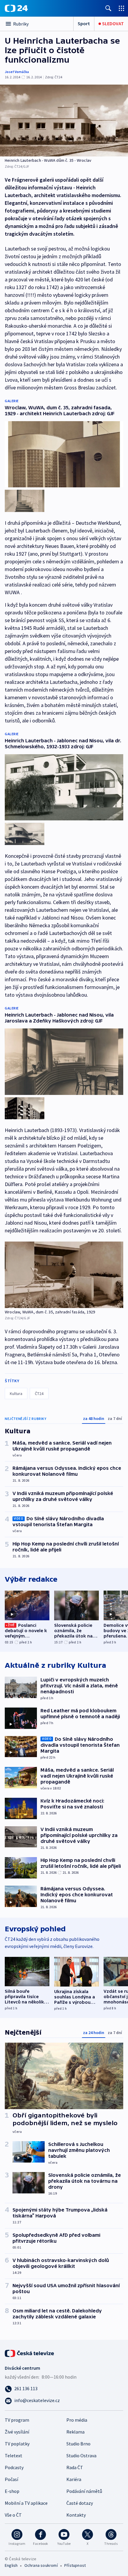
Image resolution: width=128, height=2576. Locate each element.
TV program (17, 2420)
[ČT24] (16, 8)
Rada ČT (75, 2467)
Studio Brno (78, 2444)
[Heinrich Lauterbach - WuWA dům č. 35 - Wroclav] (64, 121)
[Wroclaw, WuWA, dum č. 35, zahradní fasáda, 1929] (64, 1275)
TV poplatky (17, 2444)
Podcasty (14, 2467)
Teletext (14, 2455)
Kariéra (74, 2479)
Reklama (75, 2432)
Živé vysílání (17, 2432)
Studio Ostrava (81, 2455)
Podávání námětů (84, 2491)
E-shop (12, 2491)
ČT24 (39, 1394)
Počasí (11, 2479)
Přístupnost (75, 2565)
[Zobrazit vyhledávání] (108, 8)
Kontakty (76, 2515)
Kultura (16, 1394)
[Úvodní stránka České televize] (30, 2353)
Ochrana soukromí (41, 2565)
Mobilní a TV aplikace (26, 2503)
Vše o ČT (13, 2515)
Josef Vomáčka (17, 72)
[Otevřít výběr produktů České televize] (121, 8)
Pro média (77, 2420)
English (11, 2565)
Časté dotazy (80, 2503)
